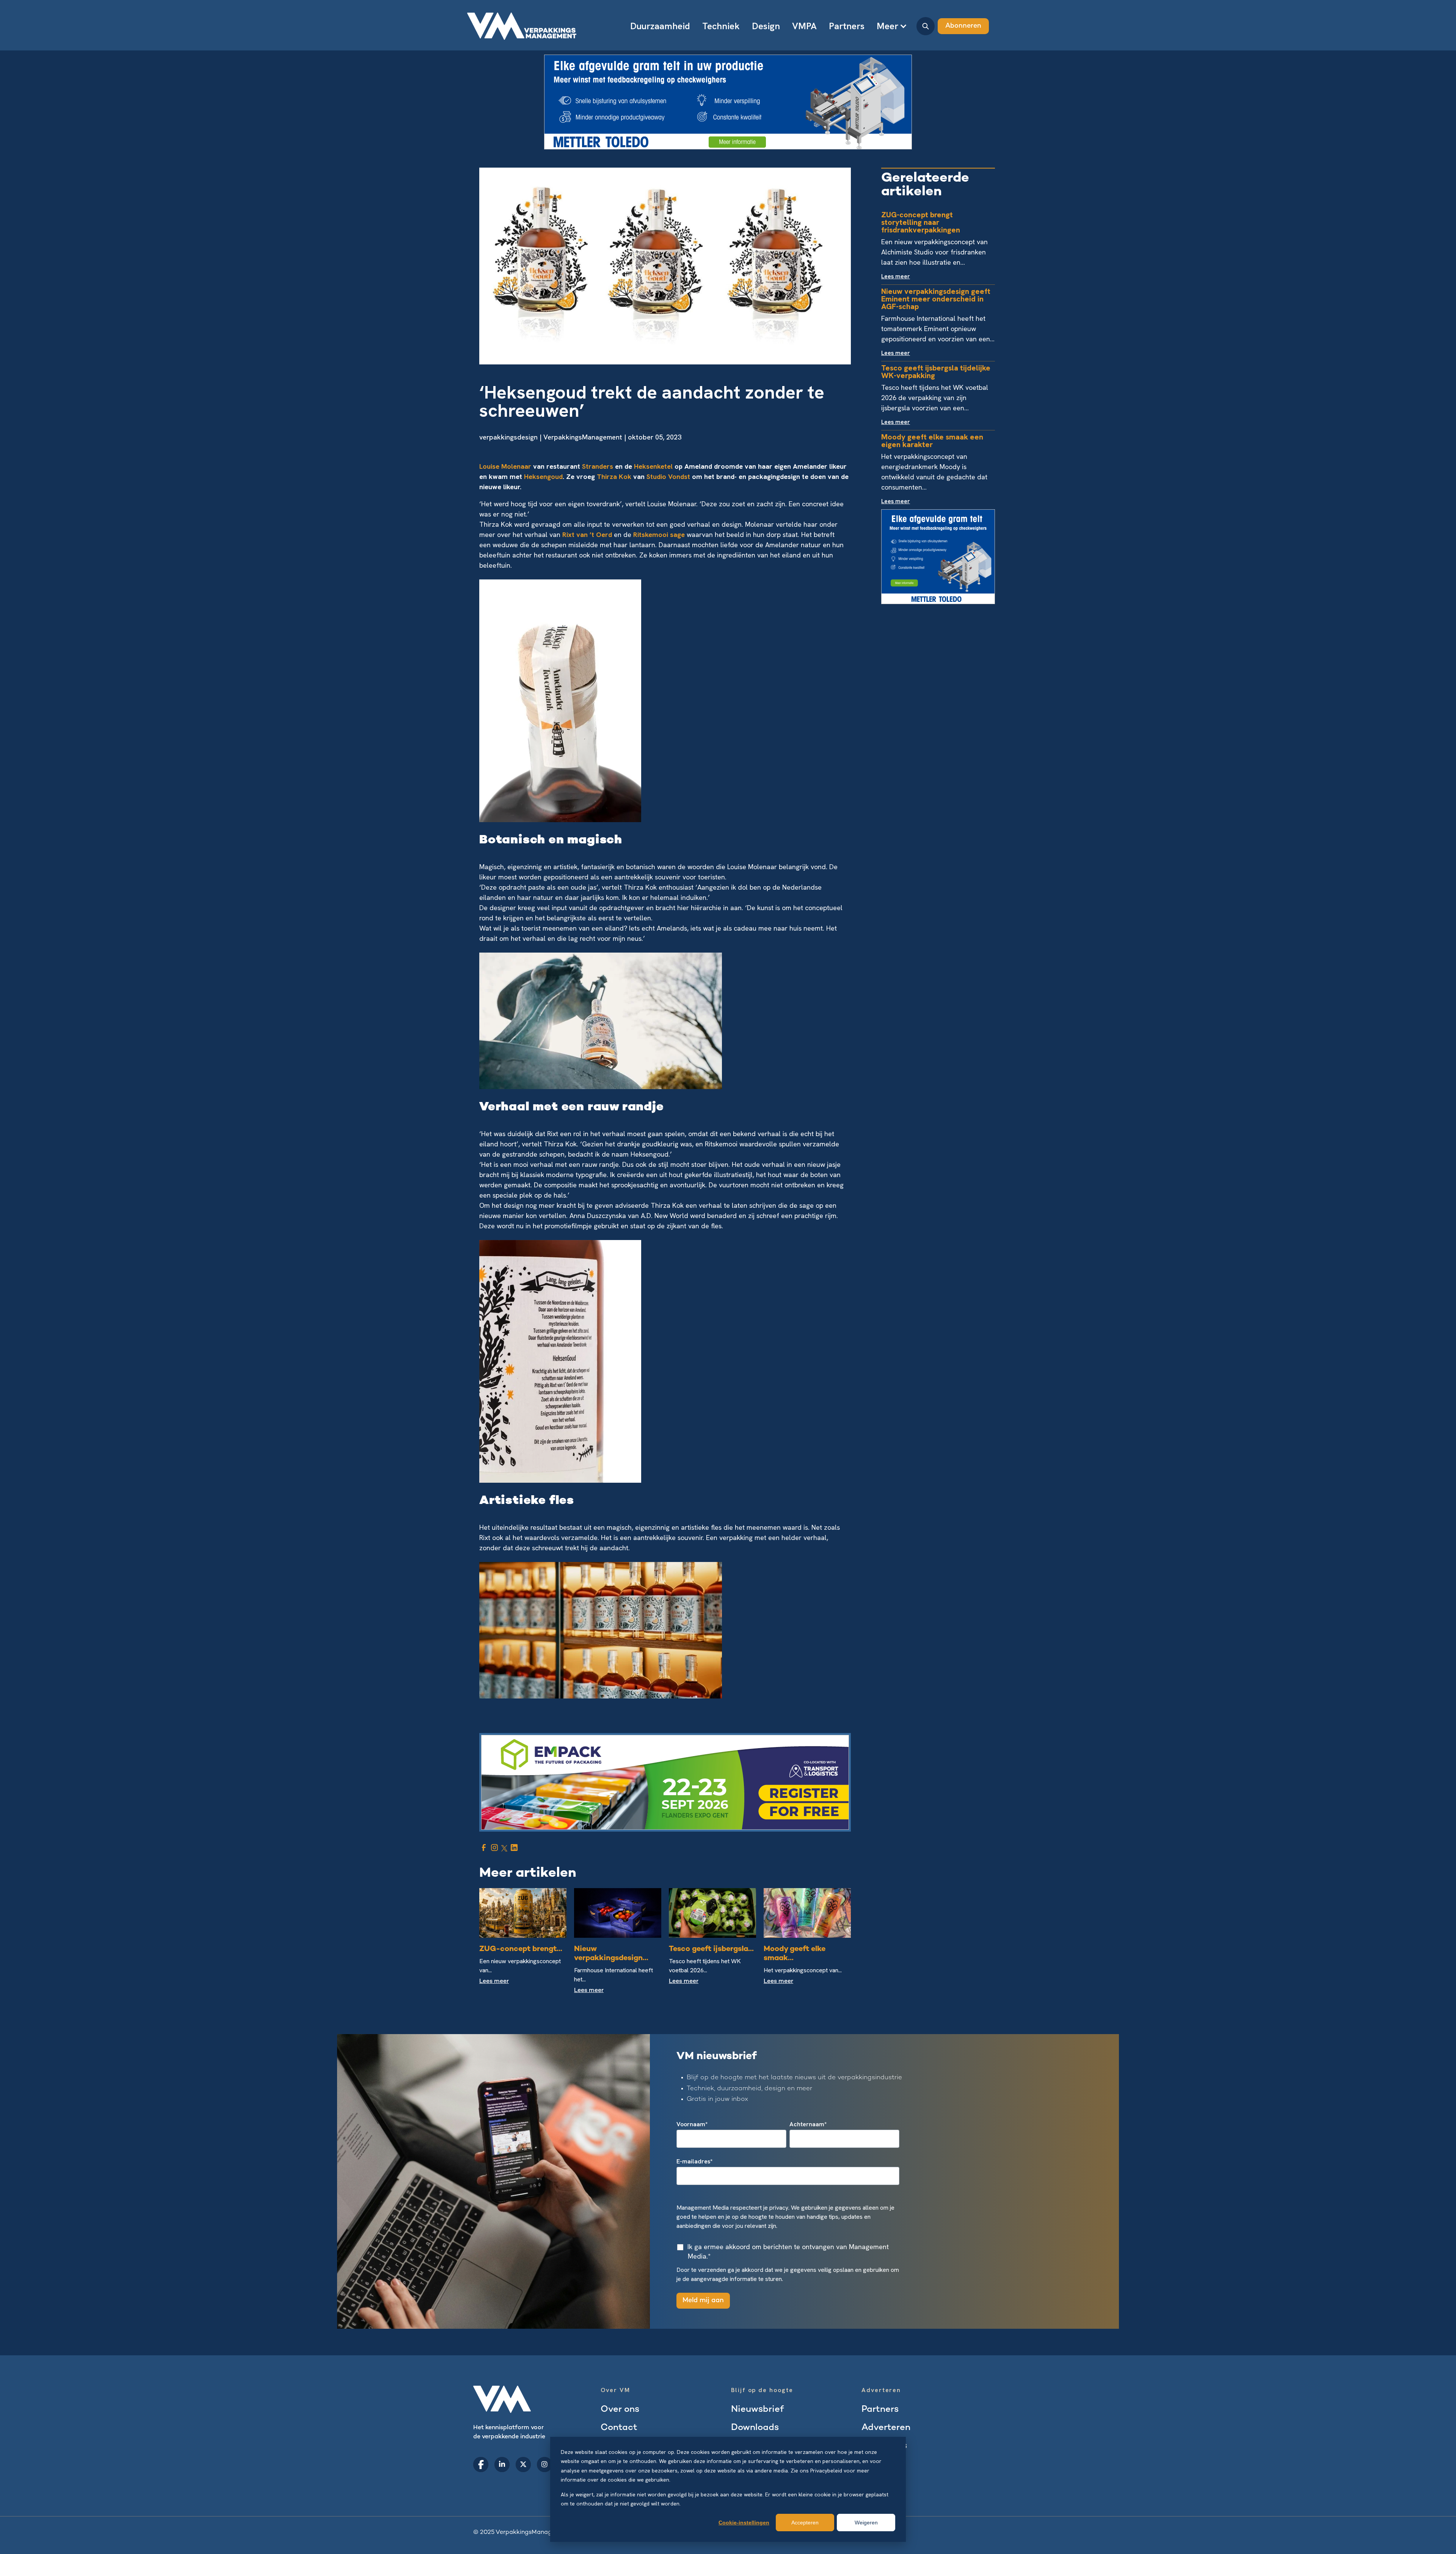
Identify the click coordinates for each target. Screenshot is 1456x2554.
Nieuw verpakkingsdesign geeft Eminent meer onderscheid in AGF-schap (936, 299)
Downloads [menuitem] (755, 2428)
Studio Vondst (668, 476)
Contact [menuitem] (619, 2428)
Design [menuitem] (766, 26)
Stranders (599, 466)
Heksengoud (543, 476)
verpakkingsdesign (508, 437)
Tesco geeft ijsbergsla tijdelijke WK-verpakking (936, 372)
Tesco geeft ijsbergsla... (711, 1949)
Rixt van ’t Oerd (587, 535)
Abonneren (963, 26)
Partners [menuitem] (847, 26)
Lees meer (494, 1982)
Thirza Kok (614, 476)
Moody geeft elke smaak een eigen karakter (932, 441)
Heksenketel (654, 466)
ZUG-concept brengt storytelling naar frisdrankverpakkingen (921, 222)
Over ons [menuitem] (620, 2410)
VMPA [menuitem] (804, 26)
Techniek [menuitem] (721, 26)
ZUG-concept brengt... (521, 1949)
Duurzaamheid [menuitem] (660, 26)
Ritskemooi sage (659, 535)
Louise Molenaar (506, 466)
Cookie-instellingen (744, 2523)
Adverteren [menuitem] (886, 2428)
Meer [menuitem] (887, 26)
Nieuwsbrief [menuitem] (757, 2410)
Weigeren (866, 2523)
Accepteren (805, 2523)
